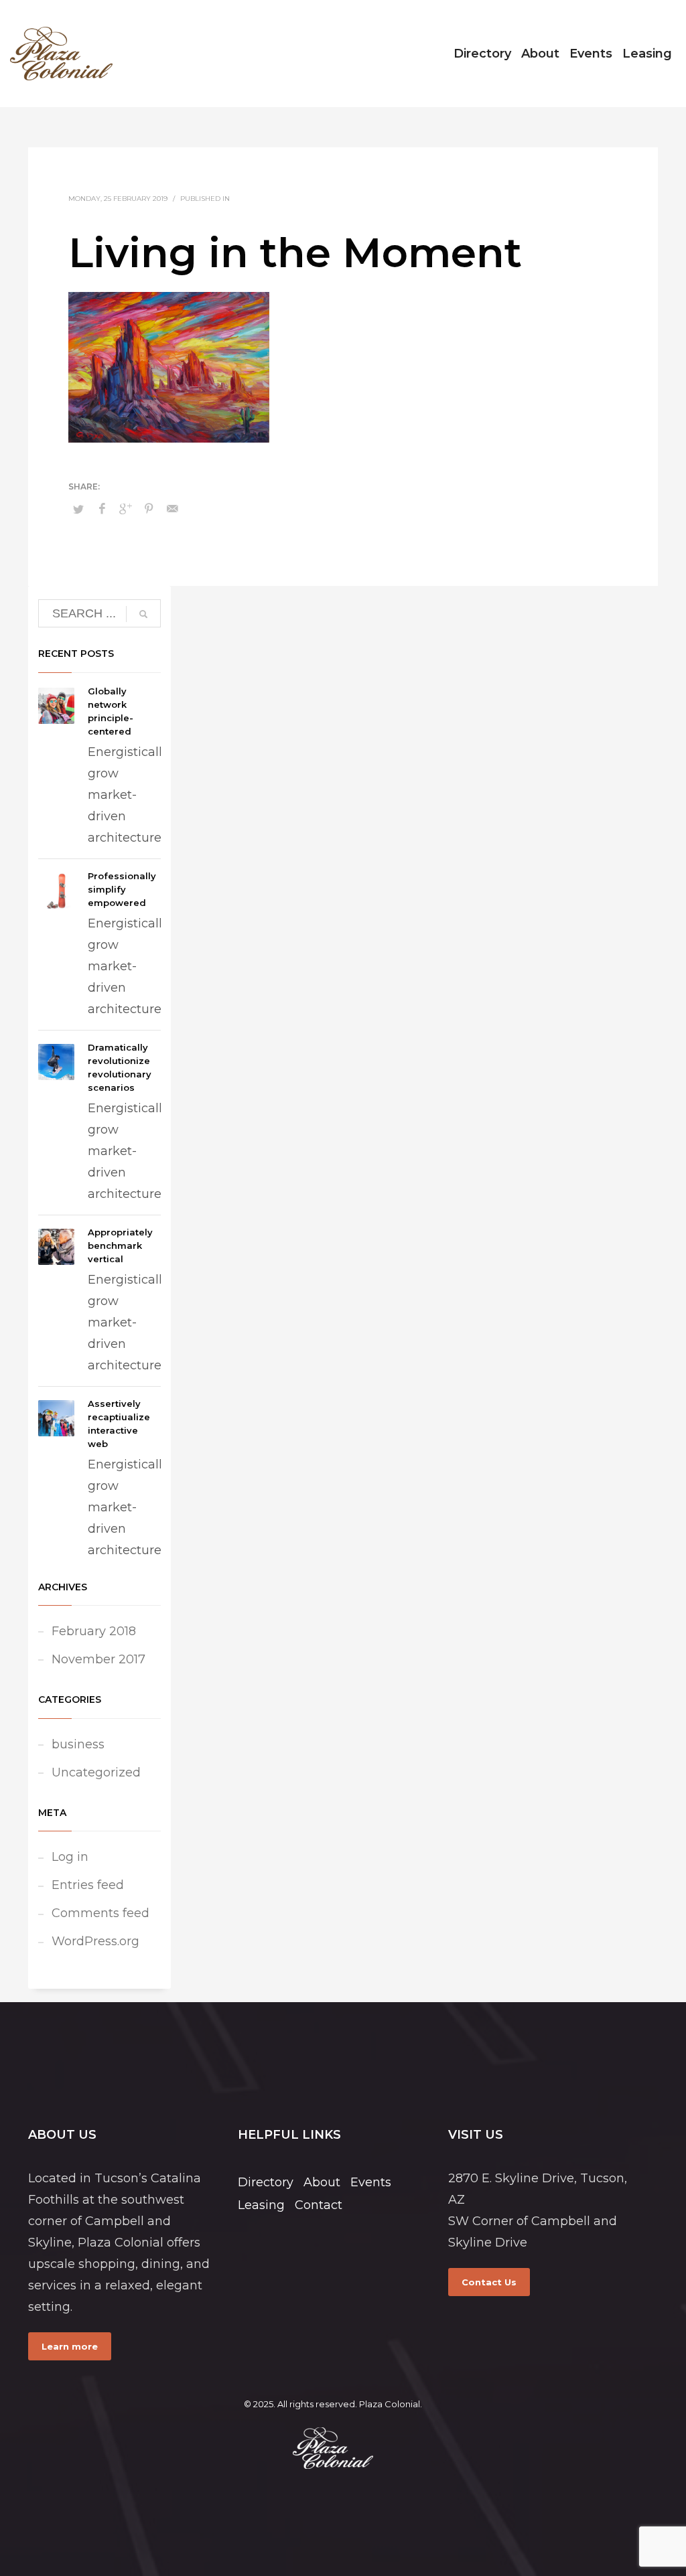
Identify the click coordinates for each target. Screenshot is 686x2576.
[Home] (333, 2448)
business (78, 1744)
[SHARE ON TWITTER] (78, 509)
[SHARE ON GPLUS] (125, 509)
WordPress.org (95, 1941)
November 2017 (98, 1659)
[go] (143, 614)
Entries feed (88, 1885)
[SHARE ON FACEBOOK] (102, 509)
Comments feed (100, 1913)
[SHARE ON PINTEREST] (149, 509)
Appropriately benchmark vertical (120, 1245)
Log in (70, 1857)
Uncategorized (96, 1772)
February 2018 (94, 1631)
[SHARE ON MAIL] (172, 509)
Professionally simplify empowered (122, 889)
